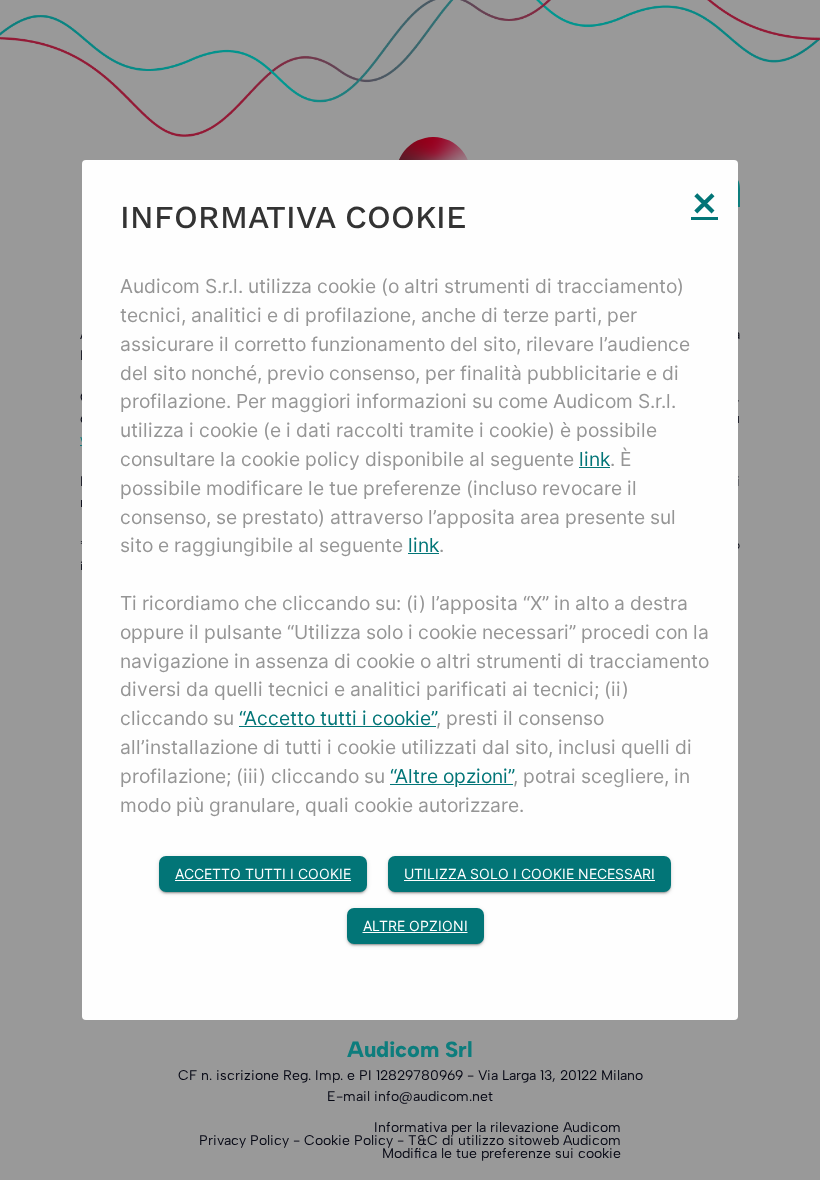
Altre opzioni (415, 925)
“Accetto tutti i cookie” (337, 718)
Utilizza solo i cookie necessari (529, 873)
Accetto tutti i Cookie (263, 873)
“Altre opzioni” (451, 776)
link (594, 459)
